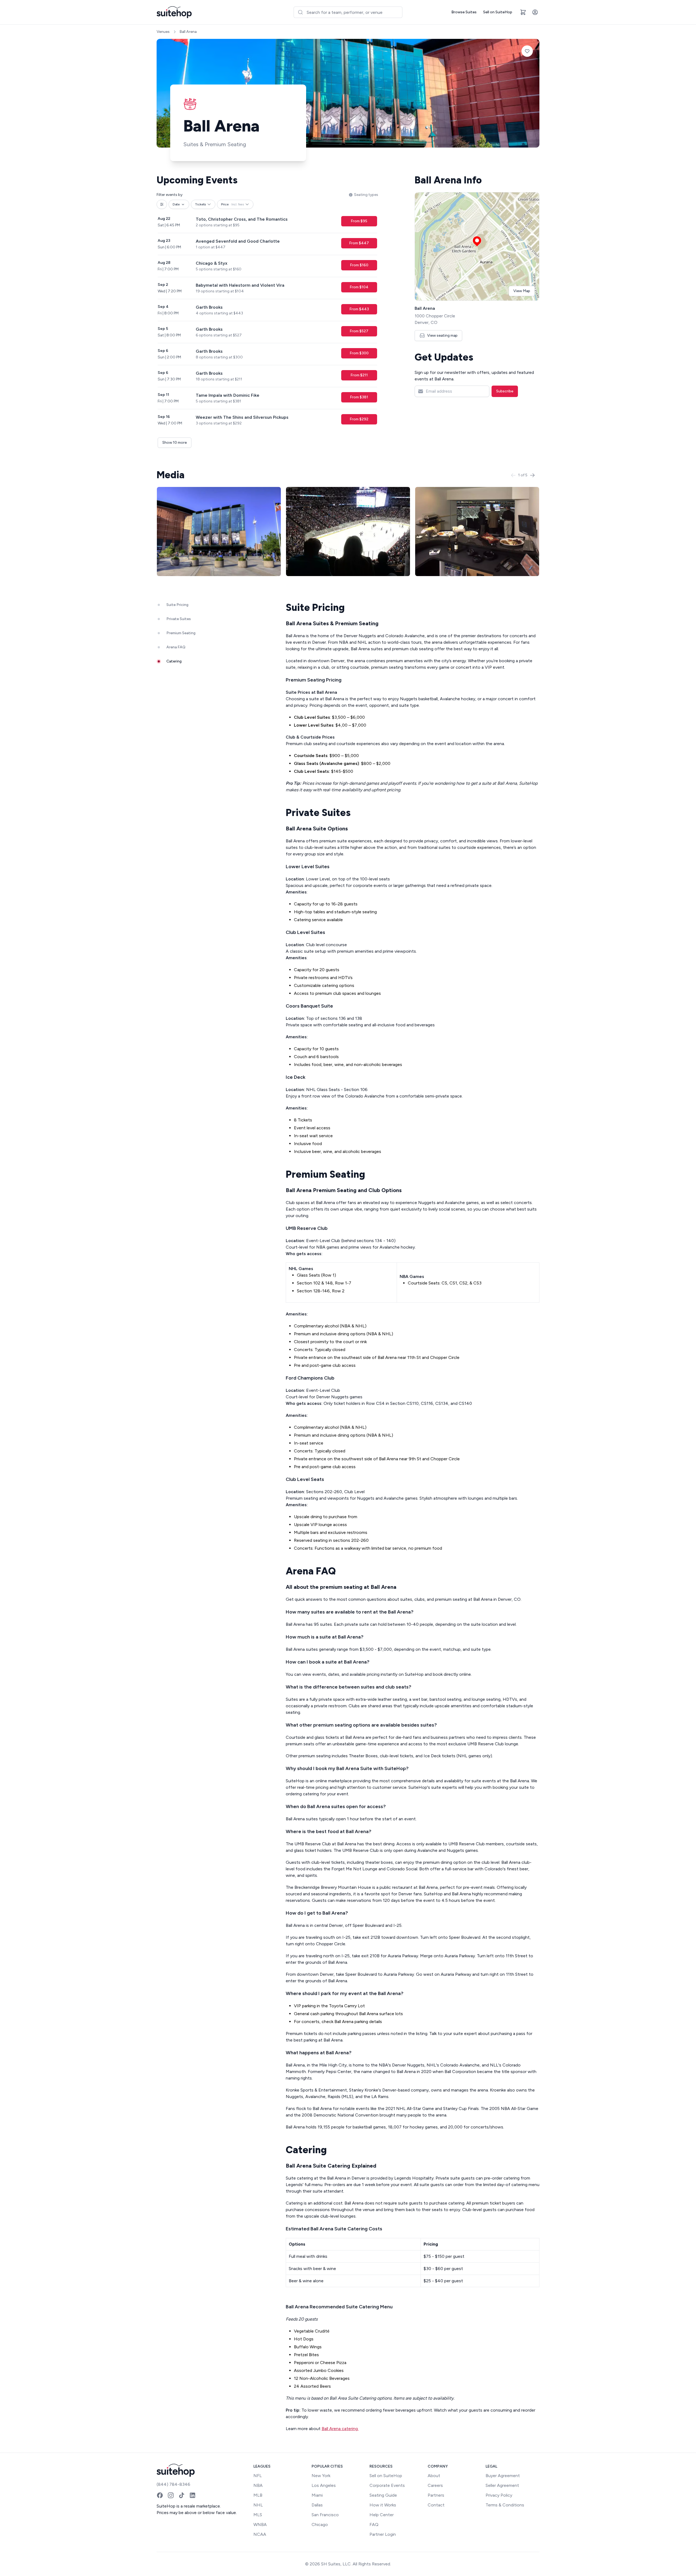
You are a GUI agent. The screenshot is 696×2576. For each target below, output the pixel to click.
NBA (258, 2485)
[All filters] (162, 204)
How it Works (383, 2505)
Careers (435, 2485)
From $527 (359, 331)
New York (321, 2476)
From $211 (359, 375)
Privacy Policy (499, 2495)
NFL (258, 2476)
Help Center (382, 2515)
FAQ (374, 2525)
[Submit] (300, 12)
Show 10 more (175, 443)
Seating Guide (383, 2495)
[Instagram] (171, 2495)
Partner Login (383, 2534)
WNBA (260, 2525)
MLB (258, 2495)
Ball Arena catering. (340, 2429)
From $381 (359, 397)
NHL (258, 2505)
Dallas (317, 2505)
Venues (163, 32)
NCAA (260, 2534)
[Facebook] (160, 2495)
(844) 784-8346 (173, 2484)
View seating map (442, 335)
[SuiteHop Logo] (174, 12)
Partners (436, 2495)
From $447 (359, 243)
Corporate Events (387, 2485)
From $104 (359, 287)
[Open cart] (523, 12)
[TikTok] (182, 2495)
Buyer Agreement (503, 2476)
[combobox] (348, 12)
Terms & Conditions (505, 2505)
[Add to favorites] (527, 51)
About (434, 2476)
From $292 (359, 419)
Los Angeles (324, 2485)
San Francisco (325, 2515)
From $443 (359, 309)
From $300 (359, 353)
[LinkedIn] (192, 2495)
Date (176, 204)
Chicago (320, 2525)
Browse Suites (464, 12)
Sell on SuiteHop (498, 12)
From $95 (359, 221)
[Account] (535, 12)
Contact (436, 2505)
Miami (317, 2495)
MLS (258, 2515)
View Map (522, 291)
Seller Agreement (502, 2485)
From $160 (359, 265)
